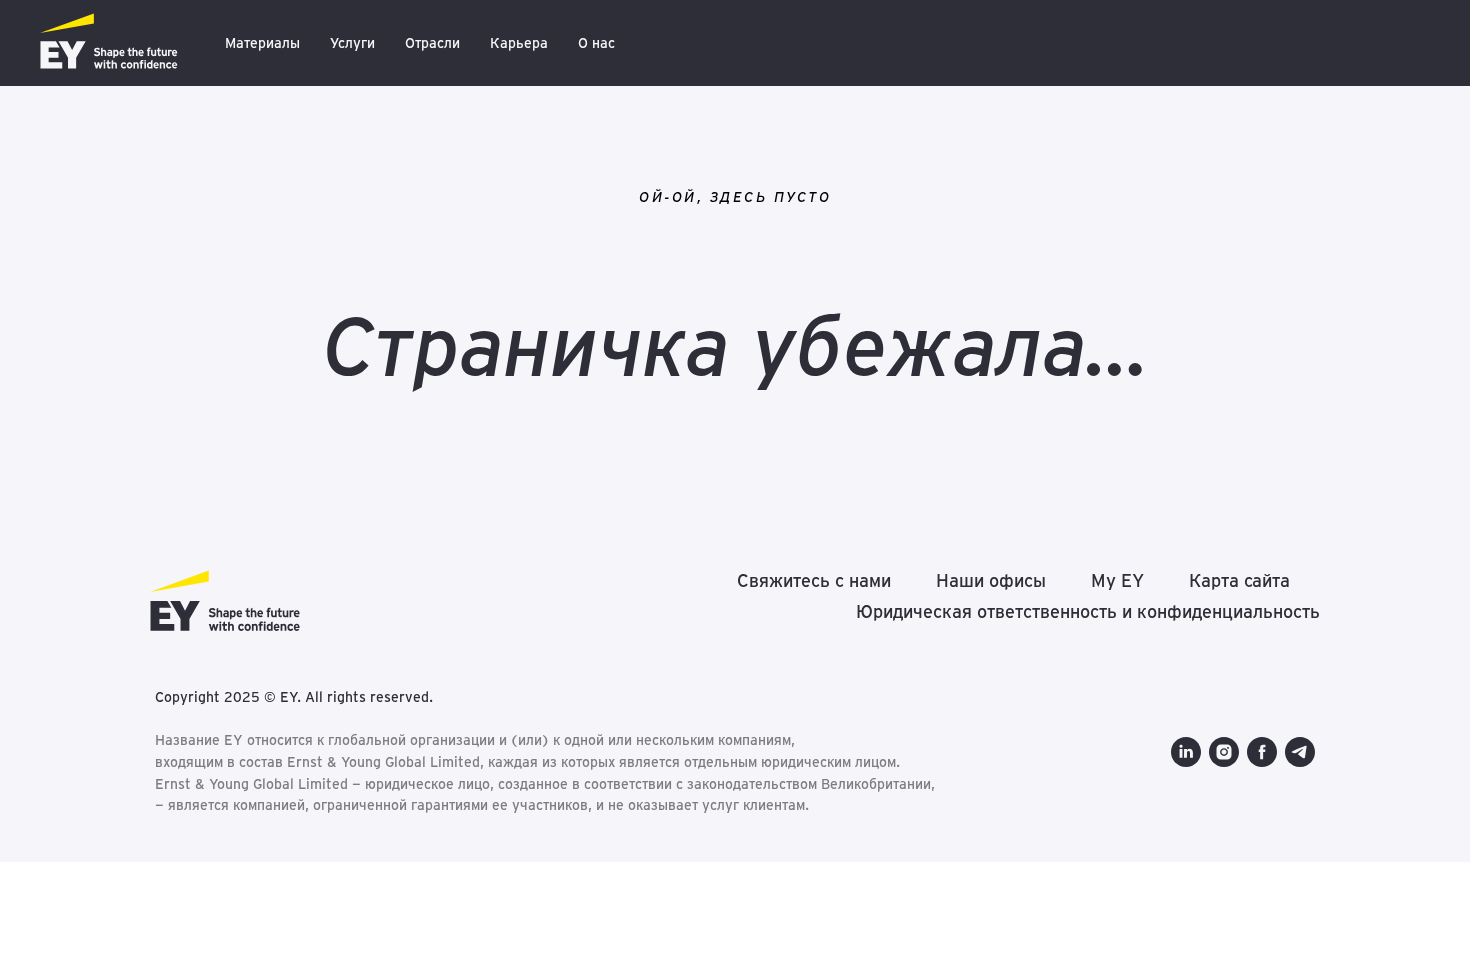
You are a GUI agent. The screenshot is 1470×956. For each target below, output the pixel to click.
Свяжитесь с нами (814, 580)
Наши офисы (991, 580)
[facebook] (1262, 752)
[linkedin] (1186, 752)
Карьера (519, 43)
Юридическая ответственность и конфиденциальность (1088, 611)
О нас (596, 43)
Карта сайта (1239, 580)
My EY (1117, 580)
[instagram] (1224, 752)
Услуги (352, 43)
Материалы (262, 43)
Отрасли (432, 43)
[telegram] (1300, 752)
